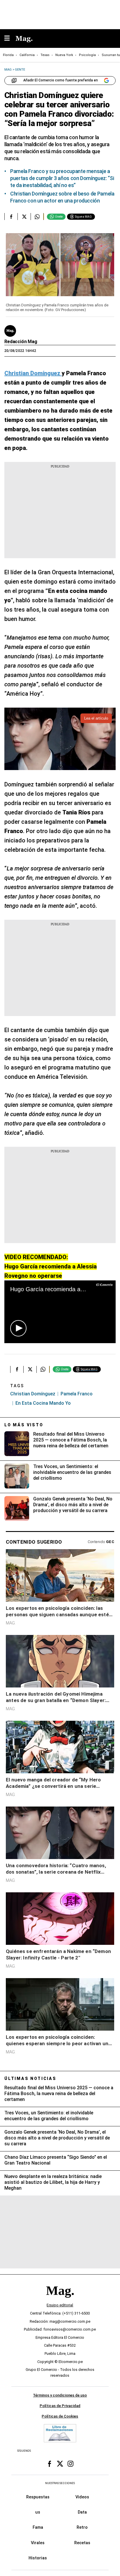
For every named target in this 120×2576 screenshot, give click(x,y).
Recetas (82, 2542)
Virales (38, 2542)
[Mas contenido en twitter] (60, 2464)
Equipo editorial (60, 2305)
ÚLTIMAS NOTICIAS (30, 2078)
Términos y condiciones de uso (60, 2395)
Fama (38, 2527)
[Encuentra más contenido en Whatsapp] (37, 217)
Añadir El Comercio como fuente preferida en (61, 80)
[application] (60, 1312)
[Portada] (60, 2300)
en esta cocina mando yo (43, 1403)
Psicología (87, 55)
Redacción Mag (21, 342)
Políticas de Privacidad (60, 2406)
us (38, 2512)
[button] (18, 1328)
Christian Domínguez (33, 1394)
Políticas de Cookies (60, 2416)
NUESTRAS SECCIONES (60, 2483)
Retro (82, 2527)
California (27, 55)
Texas (45, 55)
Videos (82, 2497)
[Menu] (10, 39)
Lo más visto (24, 1425)
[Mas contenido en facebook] (50, 2464)
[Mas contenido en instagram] (70, 2464)
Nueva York (64, 55)
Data (82, 2512)
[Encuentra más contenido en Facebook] (11, 217)
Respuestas (38, 2497)
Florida (8, 55)
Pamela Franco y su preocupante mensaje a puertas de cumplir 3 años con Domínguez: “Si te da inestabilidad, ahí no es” (62, 178)
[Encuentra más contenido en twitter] (24, 217)
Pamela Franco (77, 1394)
